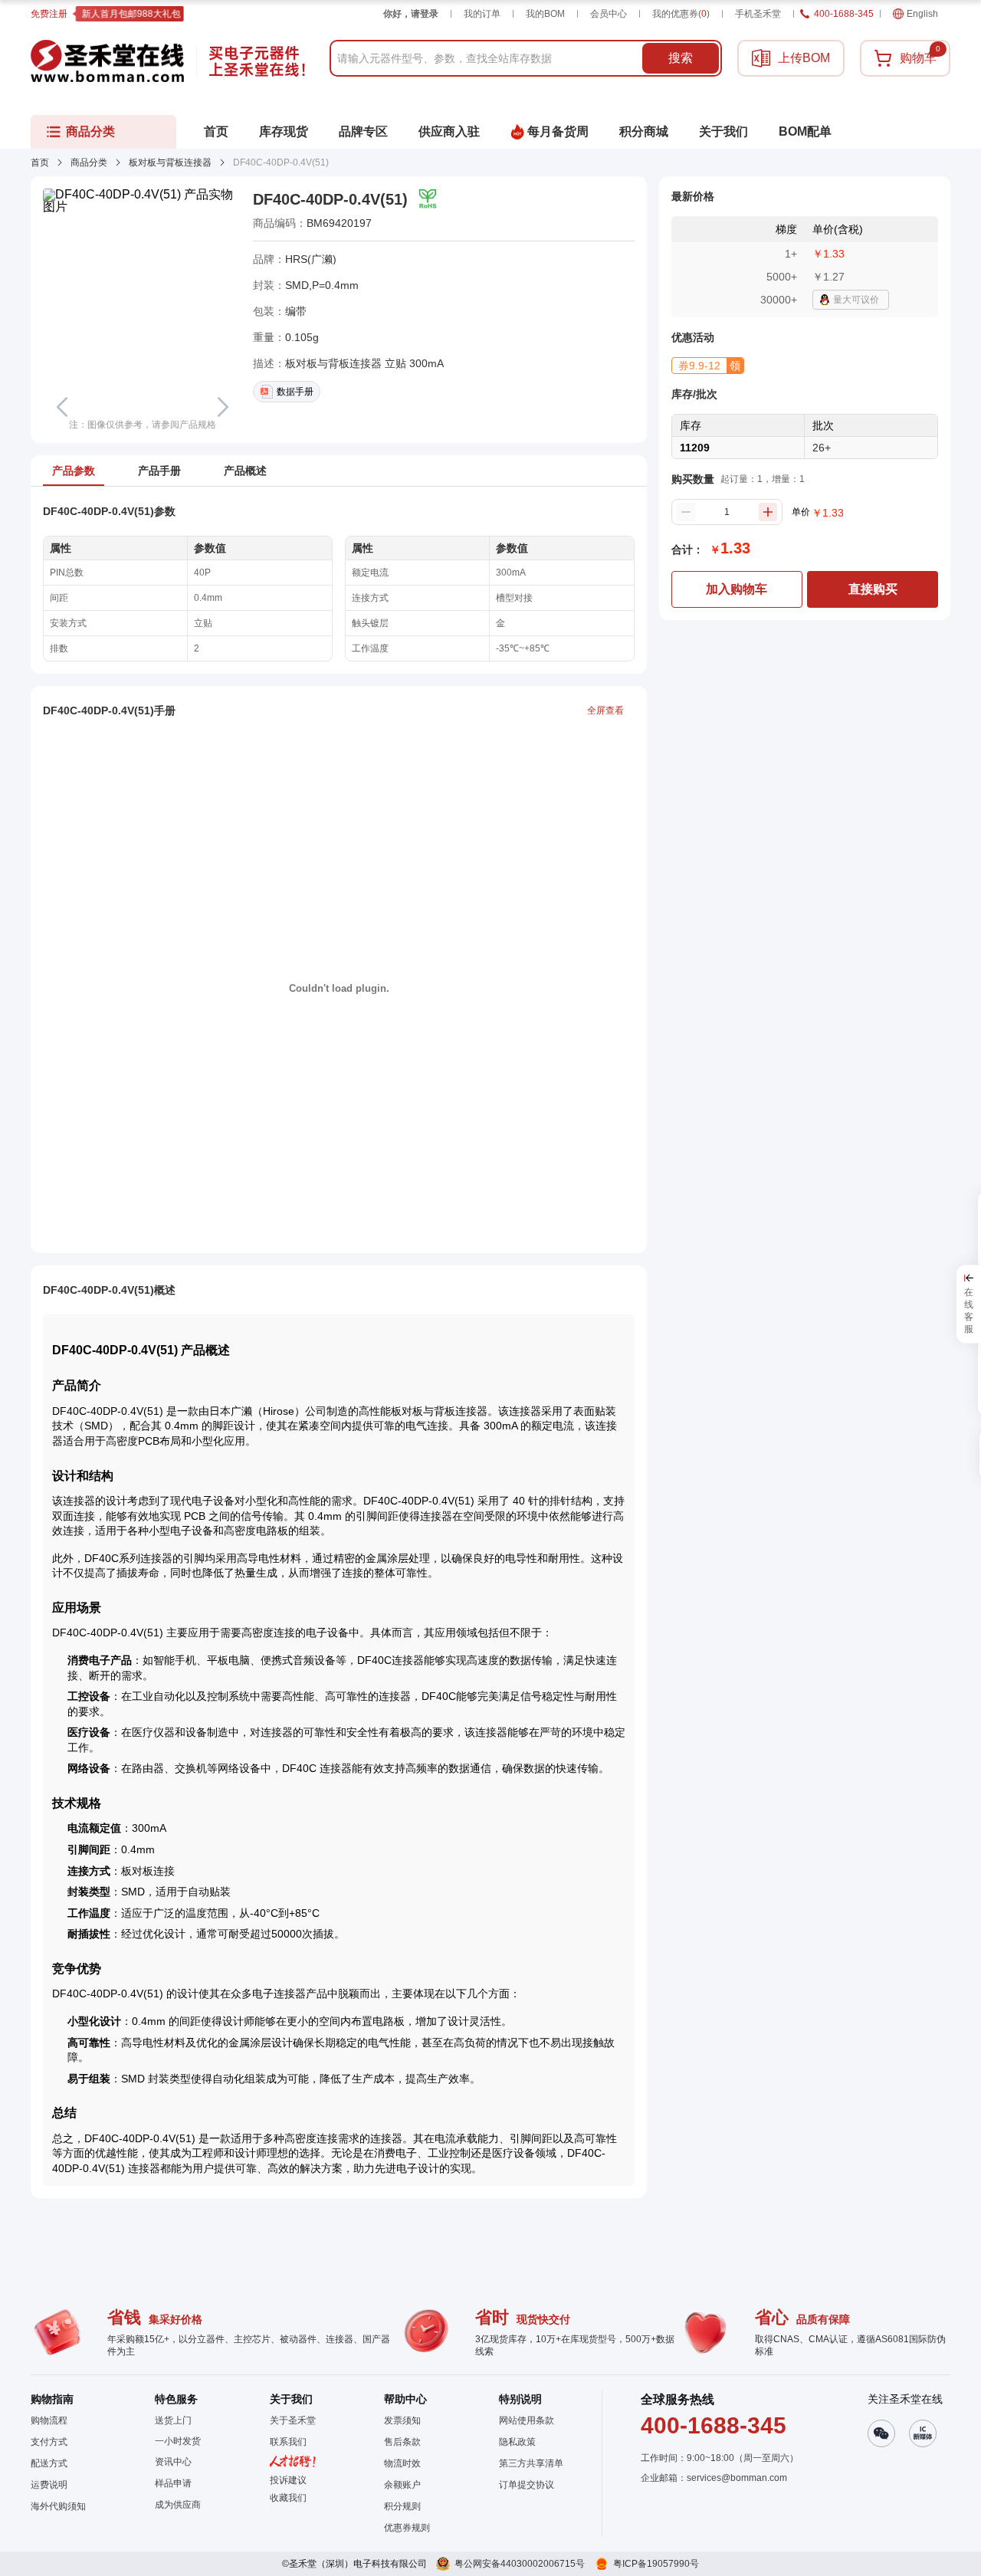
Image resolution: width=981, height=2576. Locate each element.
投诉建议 (288, 2480)
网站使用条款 (527, 2420)
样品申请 (173, 2483)
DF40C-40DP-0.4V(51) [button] (330, 199)
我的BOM (545, 14)
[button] (708, 366)
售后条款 (402, 2442)
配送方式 (49, 2463)
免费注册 (49, 14)
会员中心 (609, 14)
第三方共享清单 (531, 2463)
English (922, 14)
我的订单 (482, 14)
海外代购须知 (58, 2506)
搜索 (681, 58)
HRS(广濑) (311, 259)
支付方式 (49, 2442)
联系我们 (288, 2442)
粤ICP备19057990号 (656, 2564)
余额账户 (402, 2485)
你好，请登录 (411, 14)
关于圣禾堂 (293, 2420)
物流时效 (402, 2463)
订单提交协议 (527, 2485)
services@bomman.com (737, 2478)
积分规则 (402, 2506)
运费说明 (49, 2485)
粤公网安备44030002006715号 (520, 2564)
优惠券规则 (407, 2528)
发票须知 (402, 2420)
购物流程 (49, 2420)
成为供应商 (178, 2505)
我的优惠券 (681, 14)
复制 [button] (382, 223)
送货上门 (173, 2420)
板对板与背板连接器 (170, 162)
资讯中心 (173, 2462)
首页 (40, 162)
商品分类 (89, 162)
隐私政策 (517, 2442)
